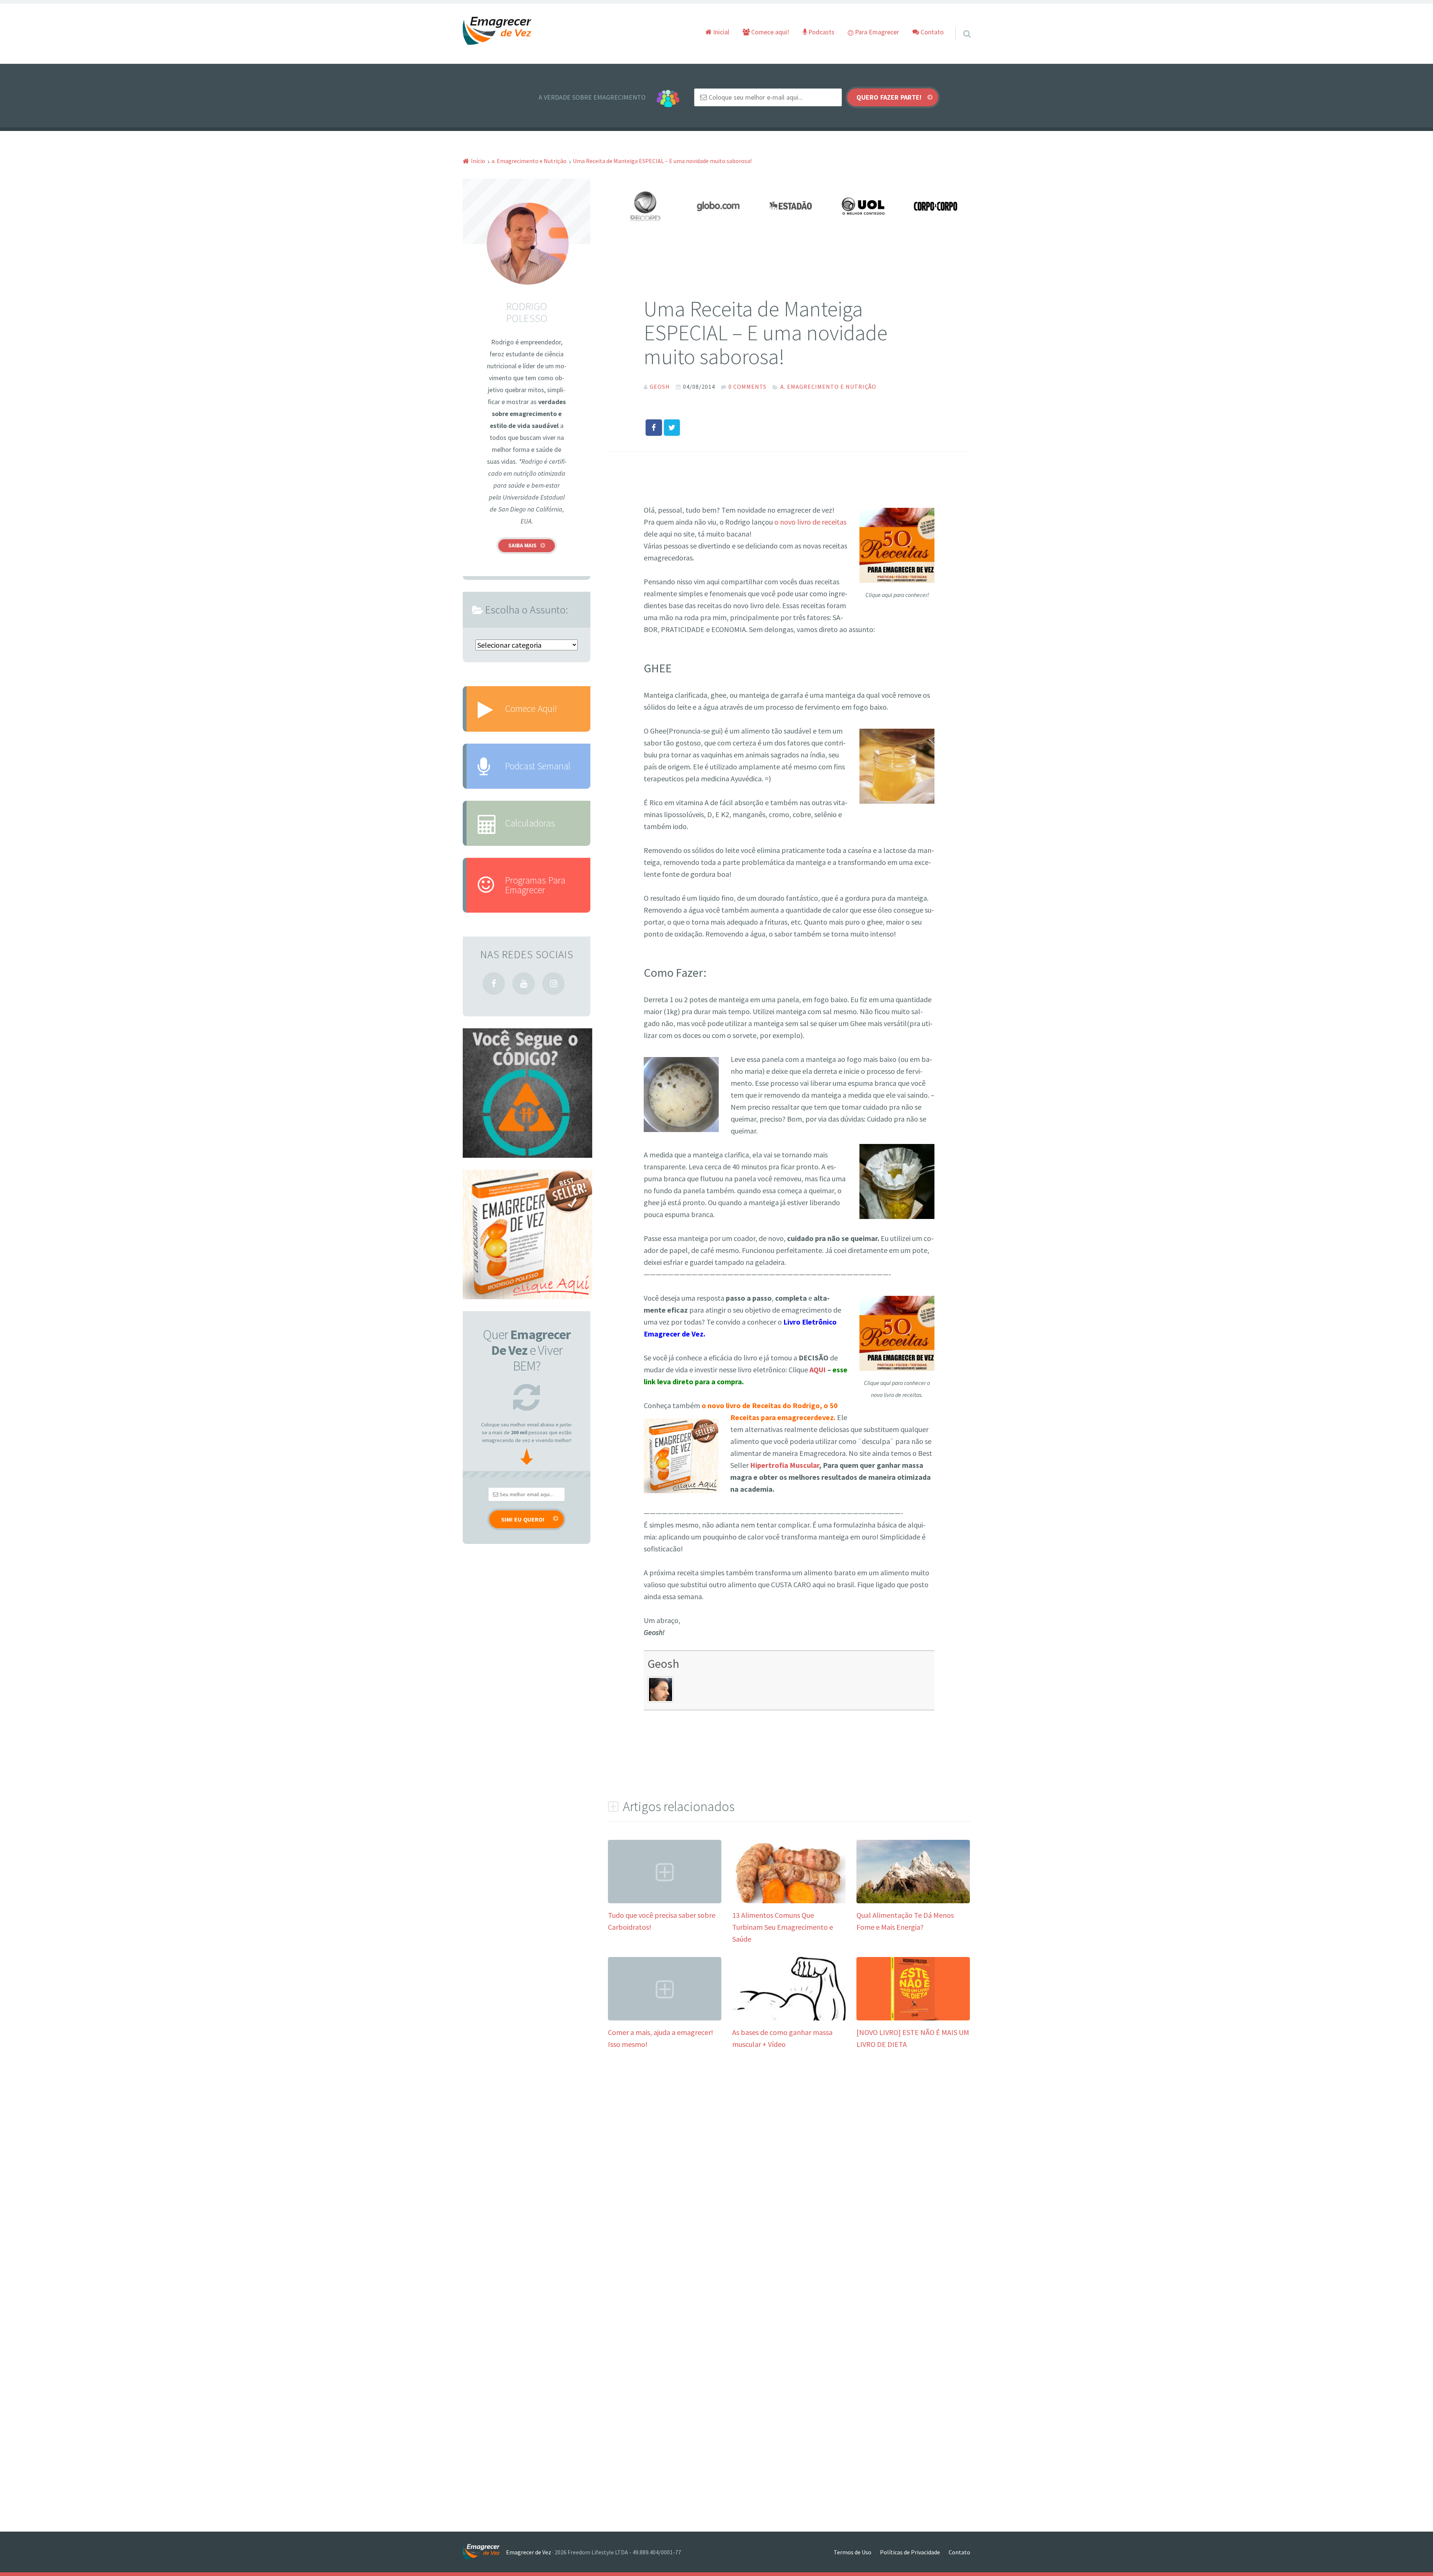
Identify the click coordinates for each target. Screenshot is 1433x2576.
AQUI (818, 1370)
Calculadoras (530, 823)
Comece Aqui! (531, 709)
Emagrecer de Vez (529, 2552)
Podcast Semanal (538, 766)
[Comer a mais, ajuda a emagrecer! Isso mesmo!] (665, 2018)
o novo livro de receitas (810, 522)
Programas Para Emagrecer (535, 885)
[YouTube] (524, 984)
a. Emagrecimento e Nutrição (828, 387)
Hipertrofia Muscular (785, 1465)
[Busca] (960, 24)
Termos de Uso (853, 2552)
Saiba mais (522, 545)
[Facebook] (494, 984)
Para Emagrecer (876, 32)
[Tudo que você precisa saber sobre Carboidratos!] (665, 1900)
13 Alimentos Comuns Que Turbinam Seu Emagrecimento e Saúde (783, 1927)
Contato (931, 32)
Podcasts (821, 32)
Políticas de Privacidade (910, 2552)
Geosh (663, 1664)
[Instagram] (553, 984)
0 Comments (747, 387)
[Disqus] (789, 2173)
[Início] (484, 2552)
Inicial (720, 32)
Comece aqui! (769, 32)
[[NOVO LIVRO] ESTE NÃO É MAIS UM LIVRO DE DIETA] (913, 2018)
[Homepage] (497, 31)
